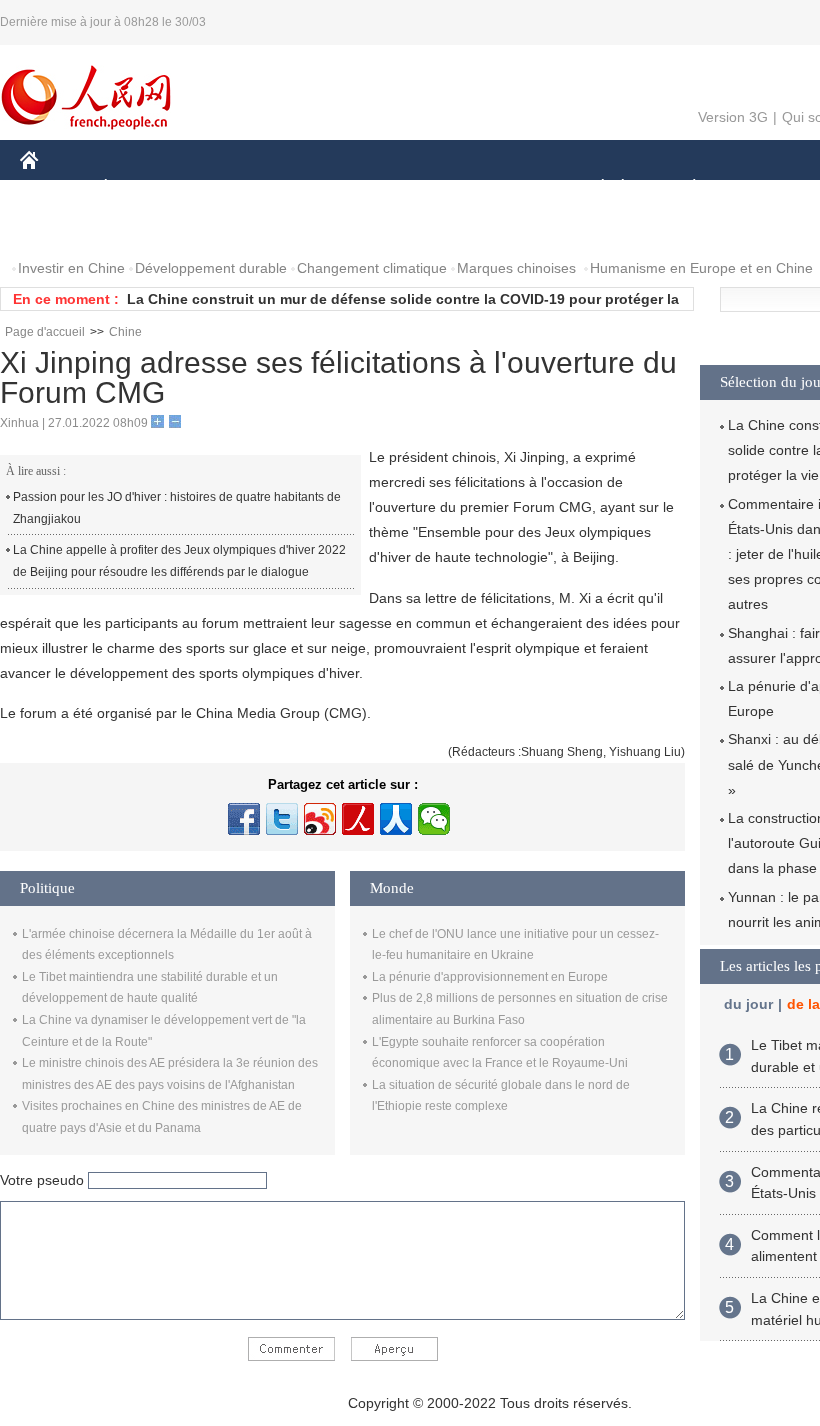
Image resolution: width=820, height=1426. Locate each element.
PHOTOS (149, 228)
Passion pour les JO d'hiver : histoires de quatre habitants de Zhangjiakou (177, 508)
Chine (125, 332)
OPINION (63, 228)
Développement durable (211, 268)
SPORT (765, 188)
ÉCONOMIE (143, 188)
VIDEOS (231, 228)
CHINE (55, 188)
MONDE (236, 188)
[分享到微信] (434, 819)
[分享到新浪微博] (320, 819)
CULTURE (502, 188)
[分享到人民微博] (358, 819)
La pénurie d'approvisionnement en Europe (490, 977)
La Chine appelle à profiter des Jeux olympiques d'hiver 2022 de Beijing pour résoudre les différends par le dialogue (179, 561)
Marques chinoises (516, 268)
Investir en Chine (71, 268)
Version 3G (733, 117)
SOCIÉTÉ (593, 188)
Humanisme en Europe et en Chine (701, 268)
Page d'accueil (45, 332)
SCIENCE (411, 188)
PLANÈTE (683, 188)
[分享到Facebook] (244, 819)
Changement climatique (372, 268)
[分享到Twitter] (282, 819)
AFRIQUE (321, 188)
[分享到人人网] (396, 819)
